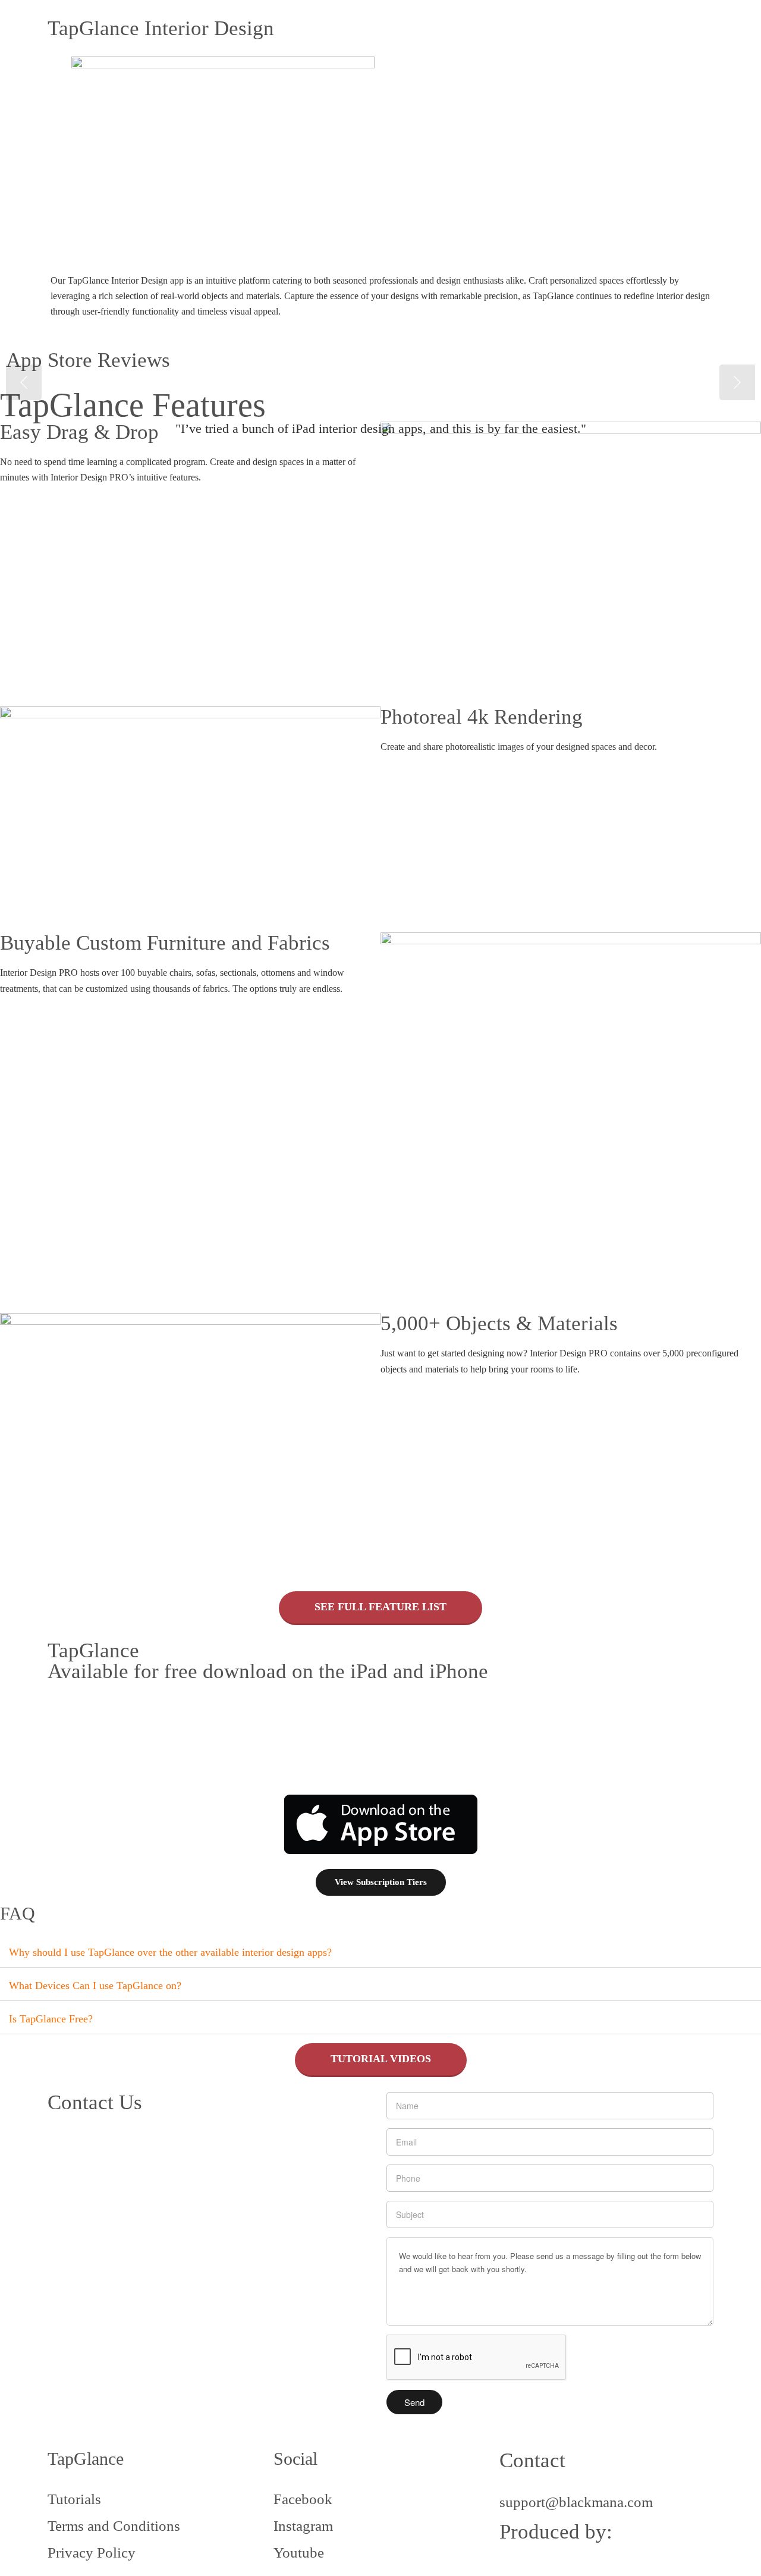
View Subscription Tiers (381, 1882)
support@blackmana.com (576, 2502)
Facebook (303, 2499)
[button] (380, 1951)
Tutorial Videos (381, 2059)
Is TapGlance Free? (51, 2019)
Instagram (303, 2526)
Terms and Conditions (114, 2526)
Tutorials (74, 2499)
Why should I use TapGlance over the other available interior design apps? (170, 1952)
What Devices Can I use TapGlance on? (95, 1986)
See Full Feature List (380, 1607)
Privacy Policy (92, 2553)
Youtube (299, 2553)
